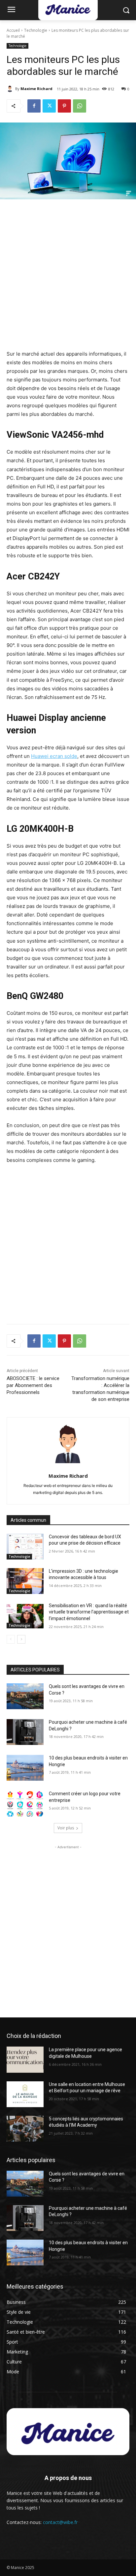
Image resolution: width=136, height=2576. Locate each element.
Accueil (13, 30)
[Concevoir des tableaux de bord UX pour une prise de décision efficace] (25, 1547)
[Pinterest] (64, 106)
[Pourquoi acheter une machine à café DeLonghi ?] (25, 1732)
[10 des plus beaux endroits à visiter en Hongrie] (25, 1768)
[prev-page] (11, 1639)
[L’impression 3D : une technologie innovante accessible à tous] (25, 1581)
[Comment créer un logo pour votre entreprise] (25, 1804)
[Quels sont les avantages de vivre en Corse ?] (25, 1696)
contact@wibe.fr (60, 2522)
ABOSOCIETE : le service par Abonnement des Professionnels (33, 1385)
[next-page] (21, 1639)
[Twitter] (49, 106)
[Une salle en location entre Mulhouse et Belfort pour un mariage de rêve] (25, 2094)
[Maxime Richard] (11, 89)
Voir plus (66, 1828)
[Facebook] (34, 106)
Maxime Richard (36, 89)
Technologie (36, 30)
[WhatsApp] (80, 106)
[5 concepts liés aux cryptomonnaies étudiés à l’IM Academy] (25, 2129)
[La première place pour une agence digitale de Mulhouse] (25, 2059)
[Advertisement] (68, 276)
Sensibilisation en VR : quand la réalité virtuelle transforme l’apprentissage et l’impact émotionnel (89, 1612)
